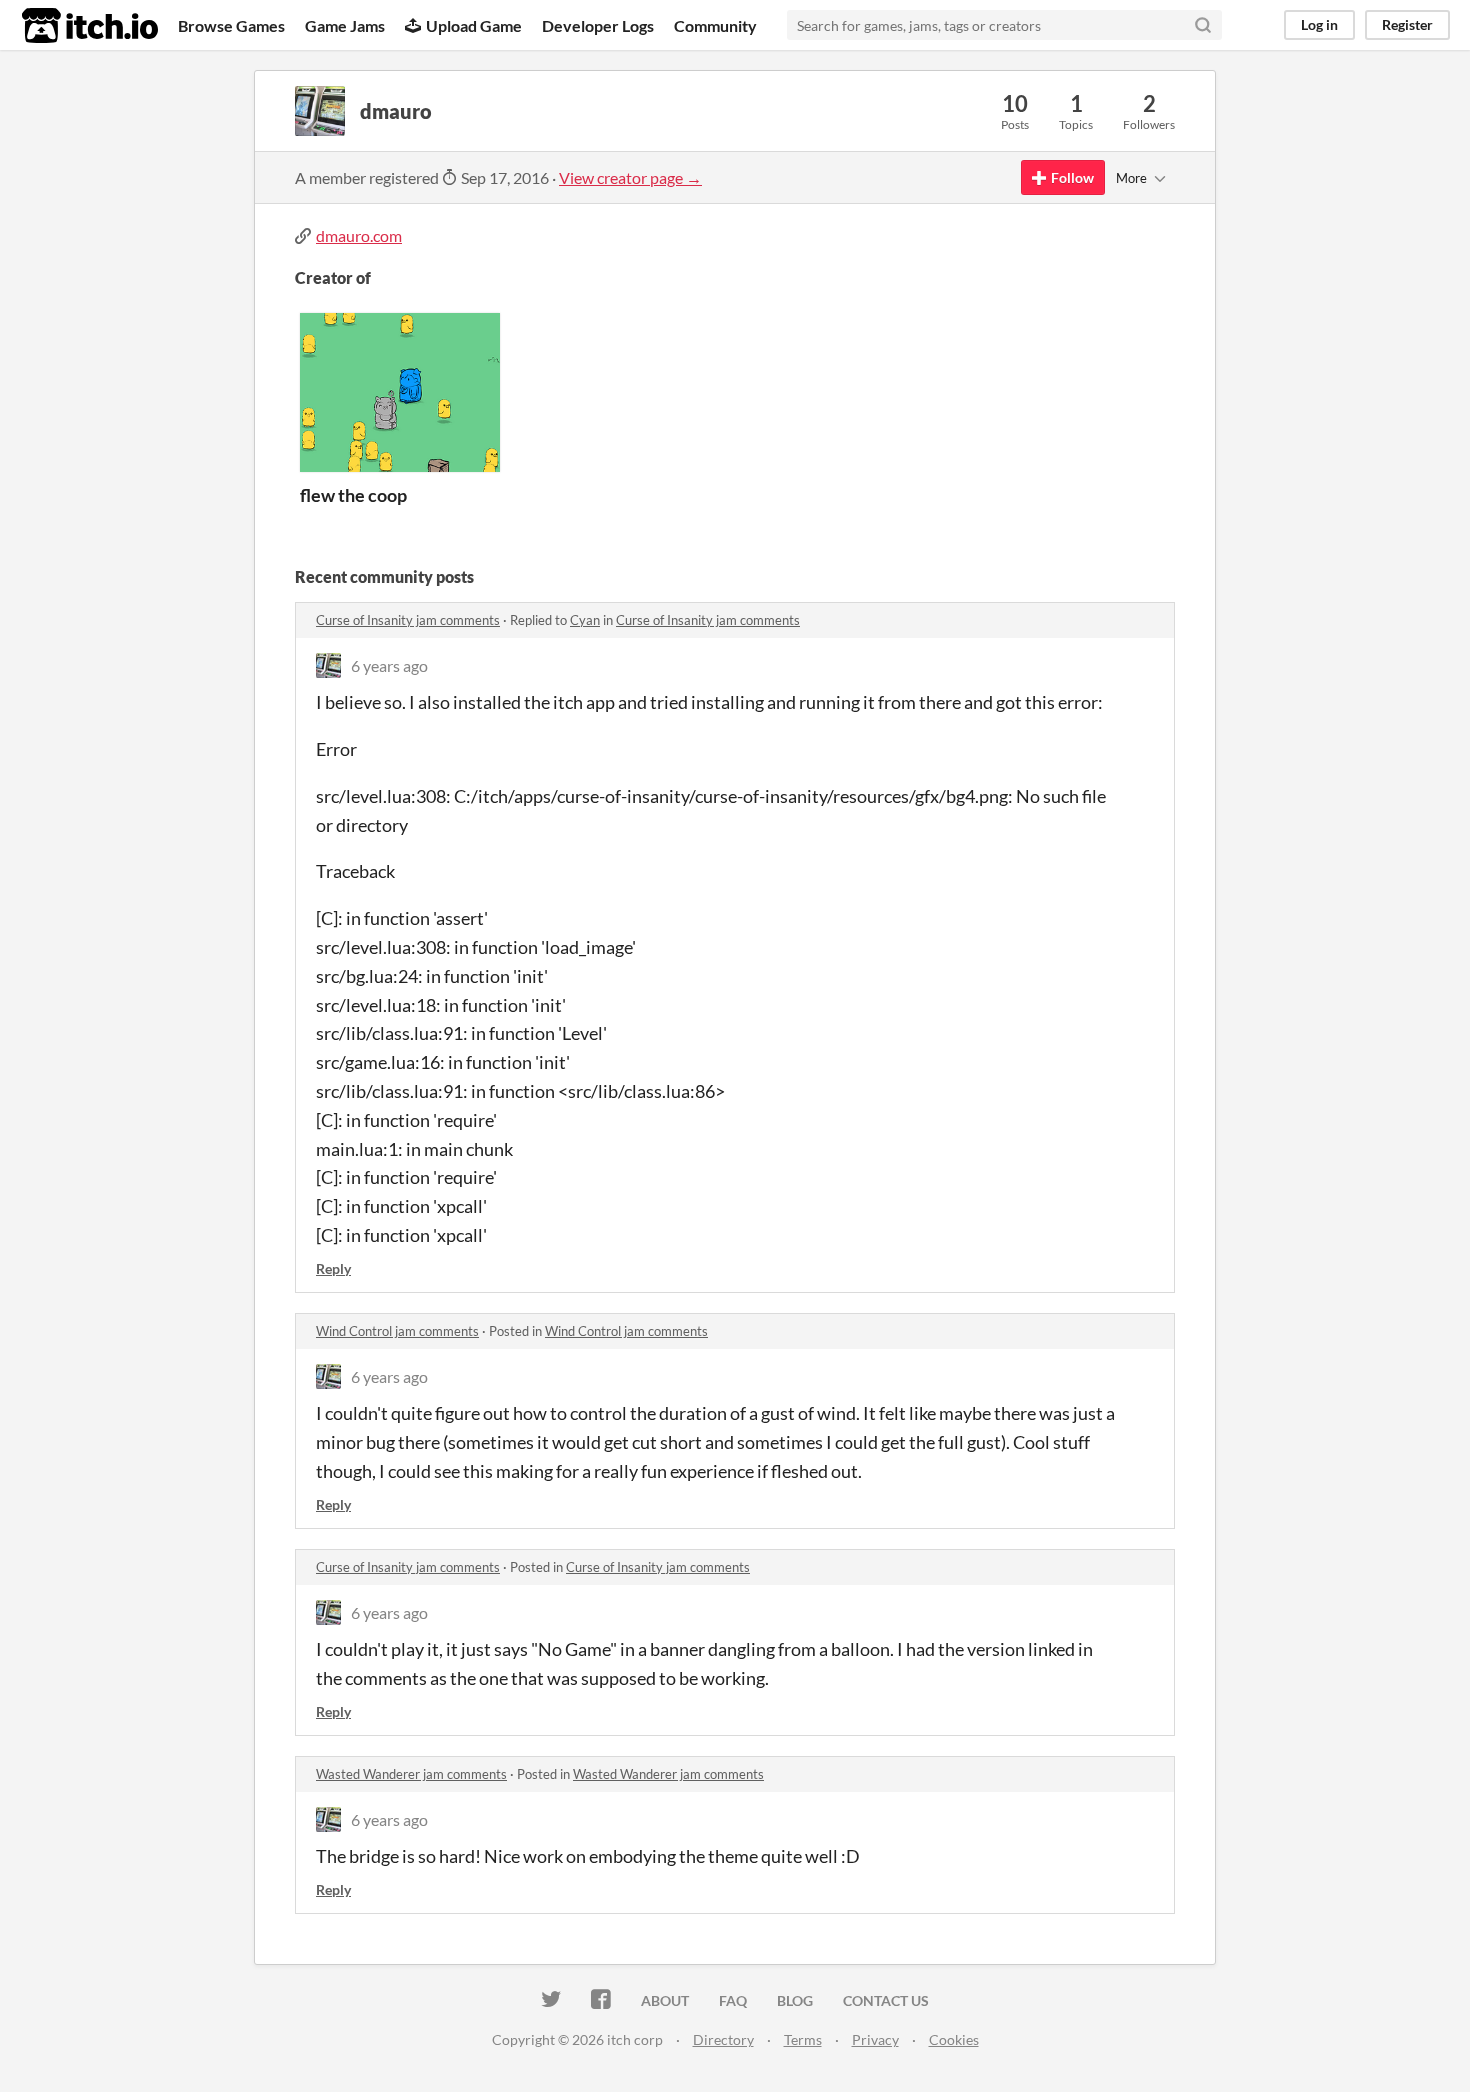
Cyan (585, 620)
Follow (1072, 177)
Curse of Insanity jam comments (408, 620)
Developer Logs (598, 25)
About (665, 2000)
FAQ (733, 2000)
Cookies (954, 2039)
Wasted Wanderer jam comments (411, 1774)
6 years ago (389, 665)
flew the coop (353, 495)
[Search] (1203, 25)
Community (715, 25)
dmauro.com (359, 235)
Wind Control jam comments (397, 1331)
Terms (803, 2039)
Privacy (875, 2039)
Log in (1319, 24)
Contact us (886, 2000)
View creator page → (630, 177)
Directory (723, 2039)
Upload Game (474, 25)
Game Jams (345, 25)
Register (1407, 24)
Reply (333, 1268)
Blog (795, 2000)
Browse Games (231, 25)
